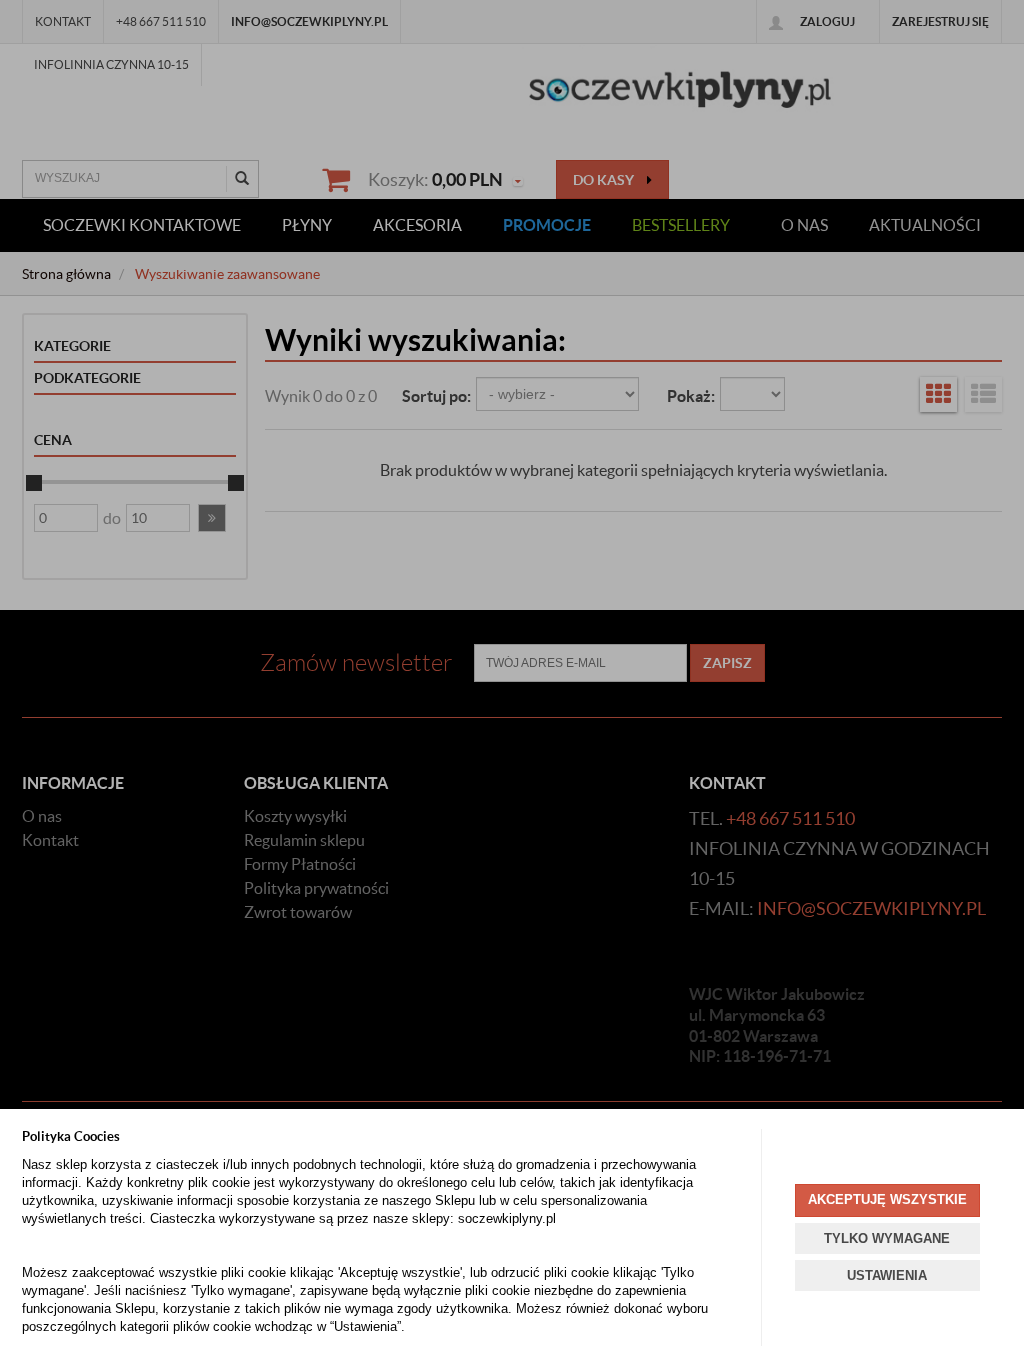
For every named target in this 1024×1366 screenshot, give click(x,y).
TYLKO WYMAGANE (887, 1238)
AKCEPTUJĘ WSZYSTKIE (887, 1199)
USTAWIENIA (887, 1275)
